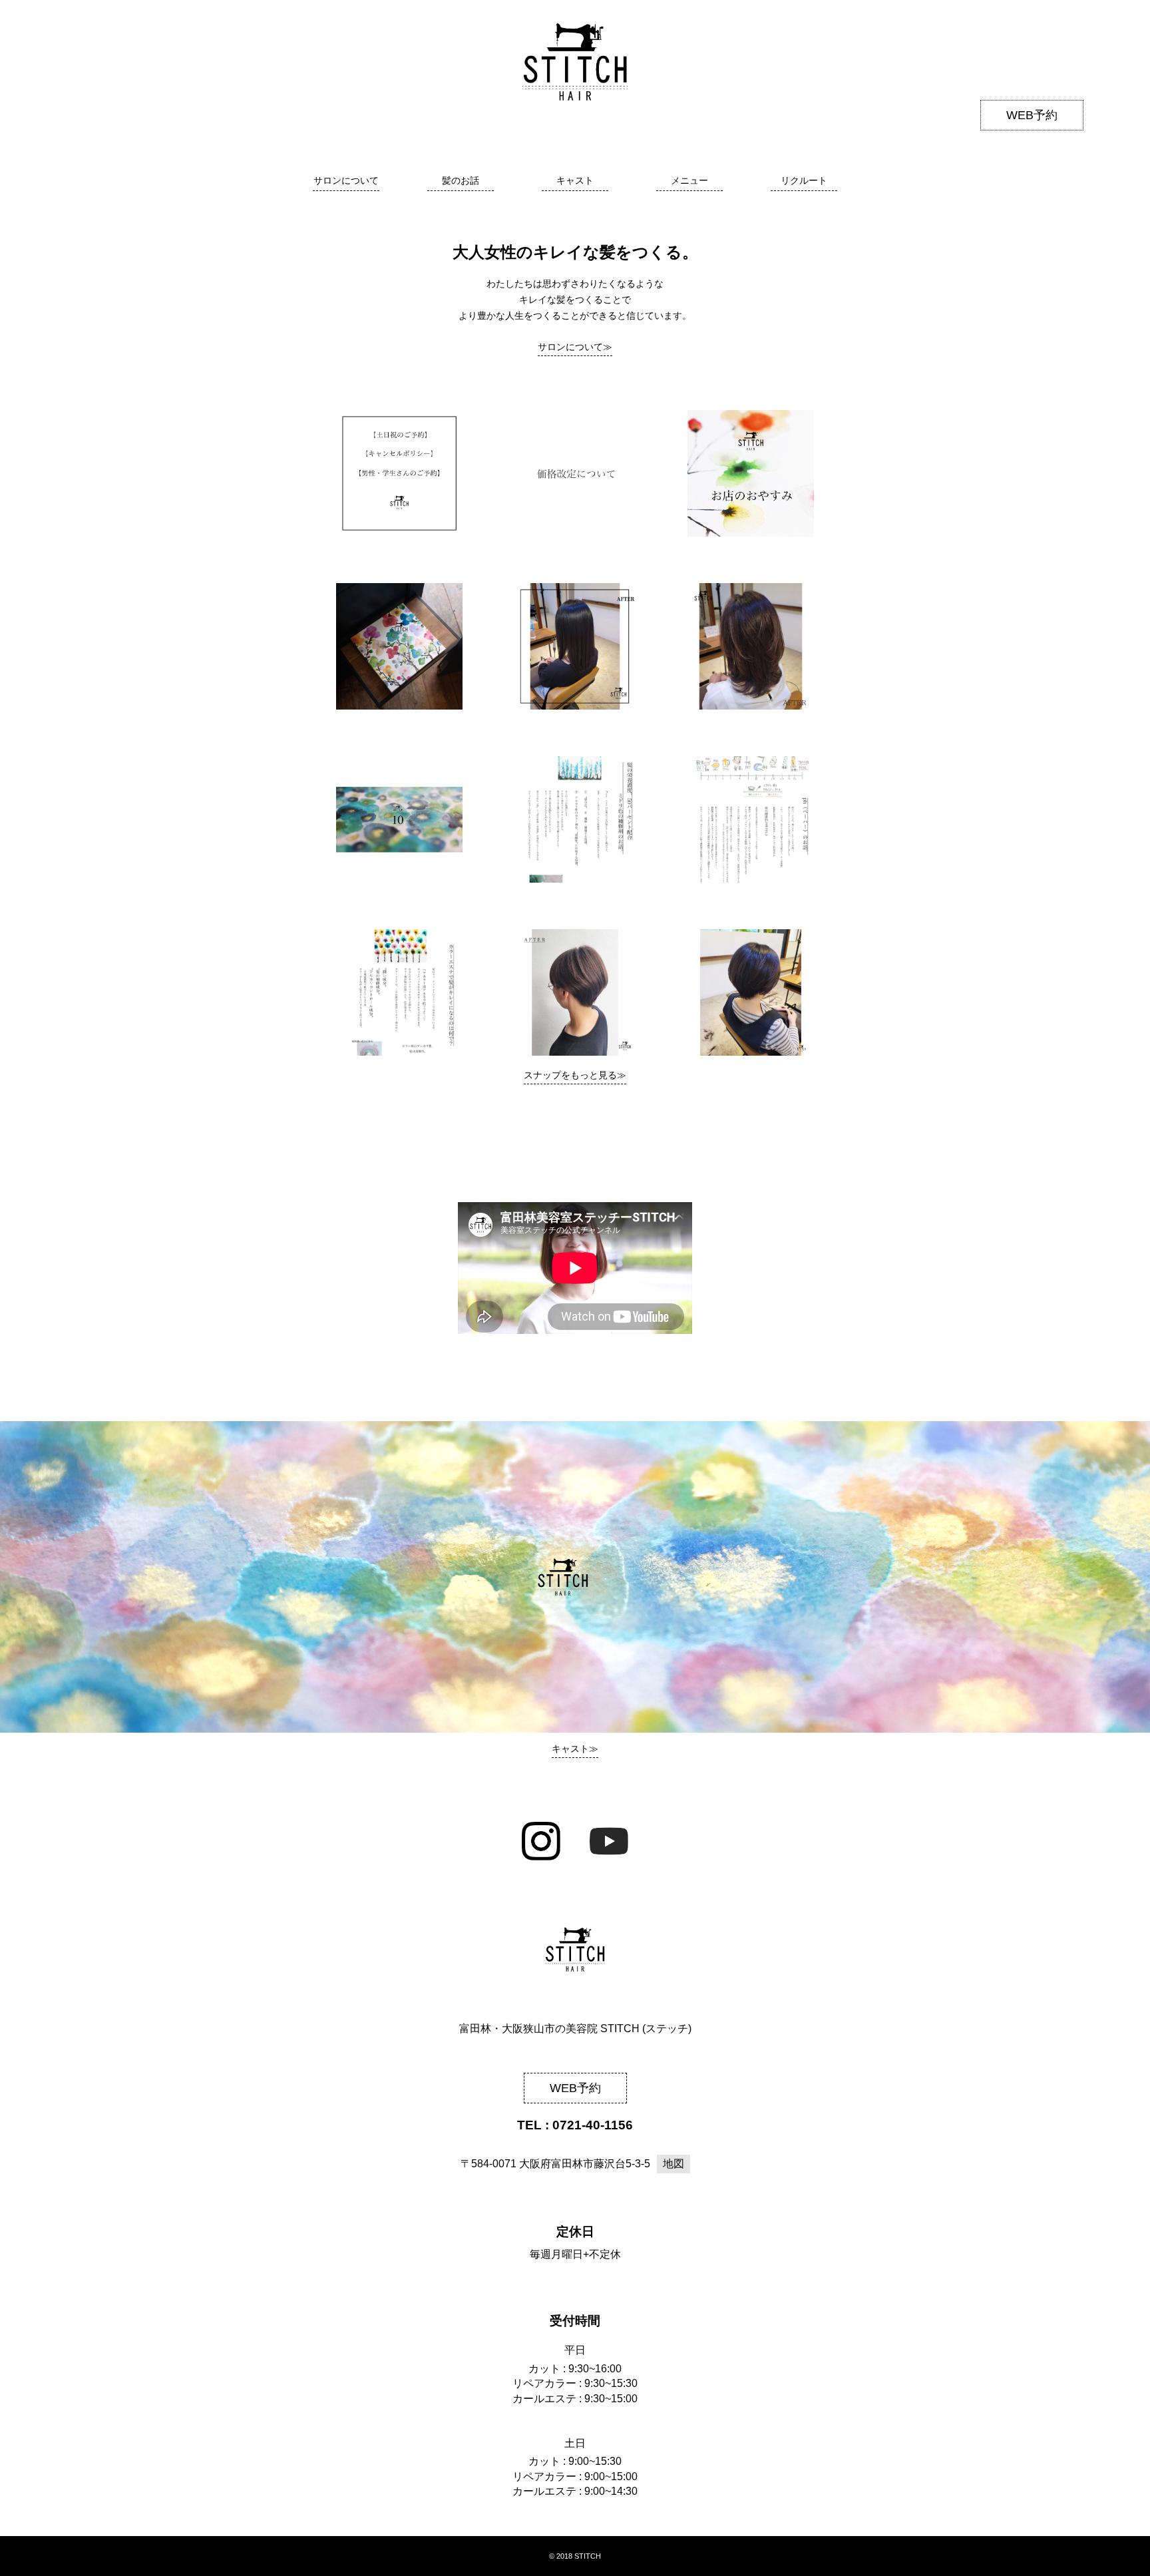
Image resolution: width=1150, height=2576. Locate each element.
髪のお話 (461, 180)
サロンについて (346, 180)
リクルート (804, 180)
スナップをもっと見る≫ (575, 1075)
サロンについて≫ (575, 347)
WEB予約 (1032, 115)
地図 (673, 2164)
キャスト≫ (575, 1749)
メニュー (689, 180)
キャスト (575, 180)
